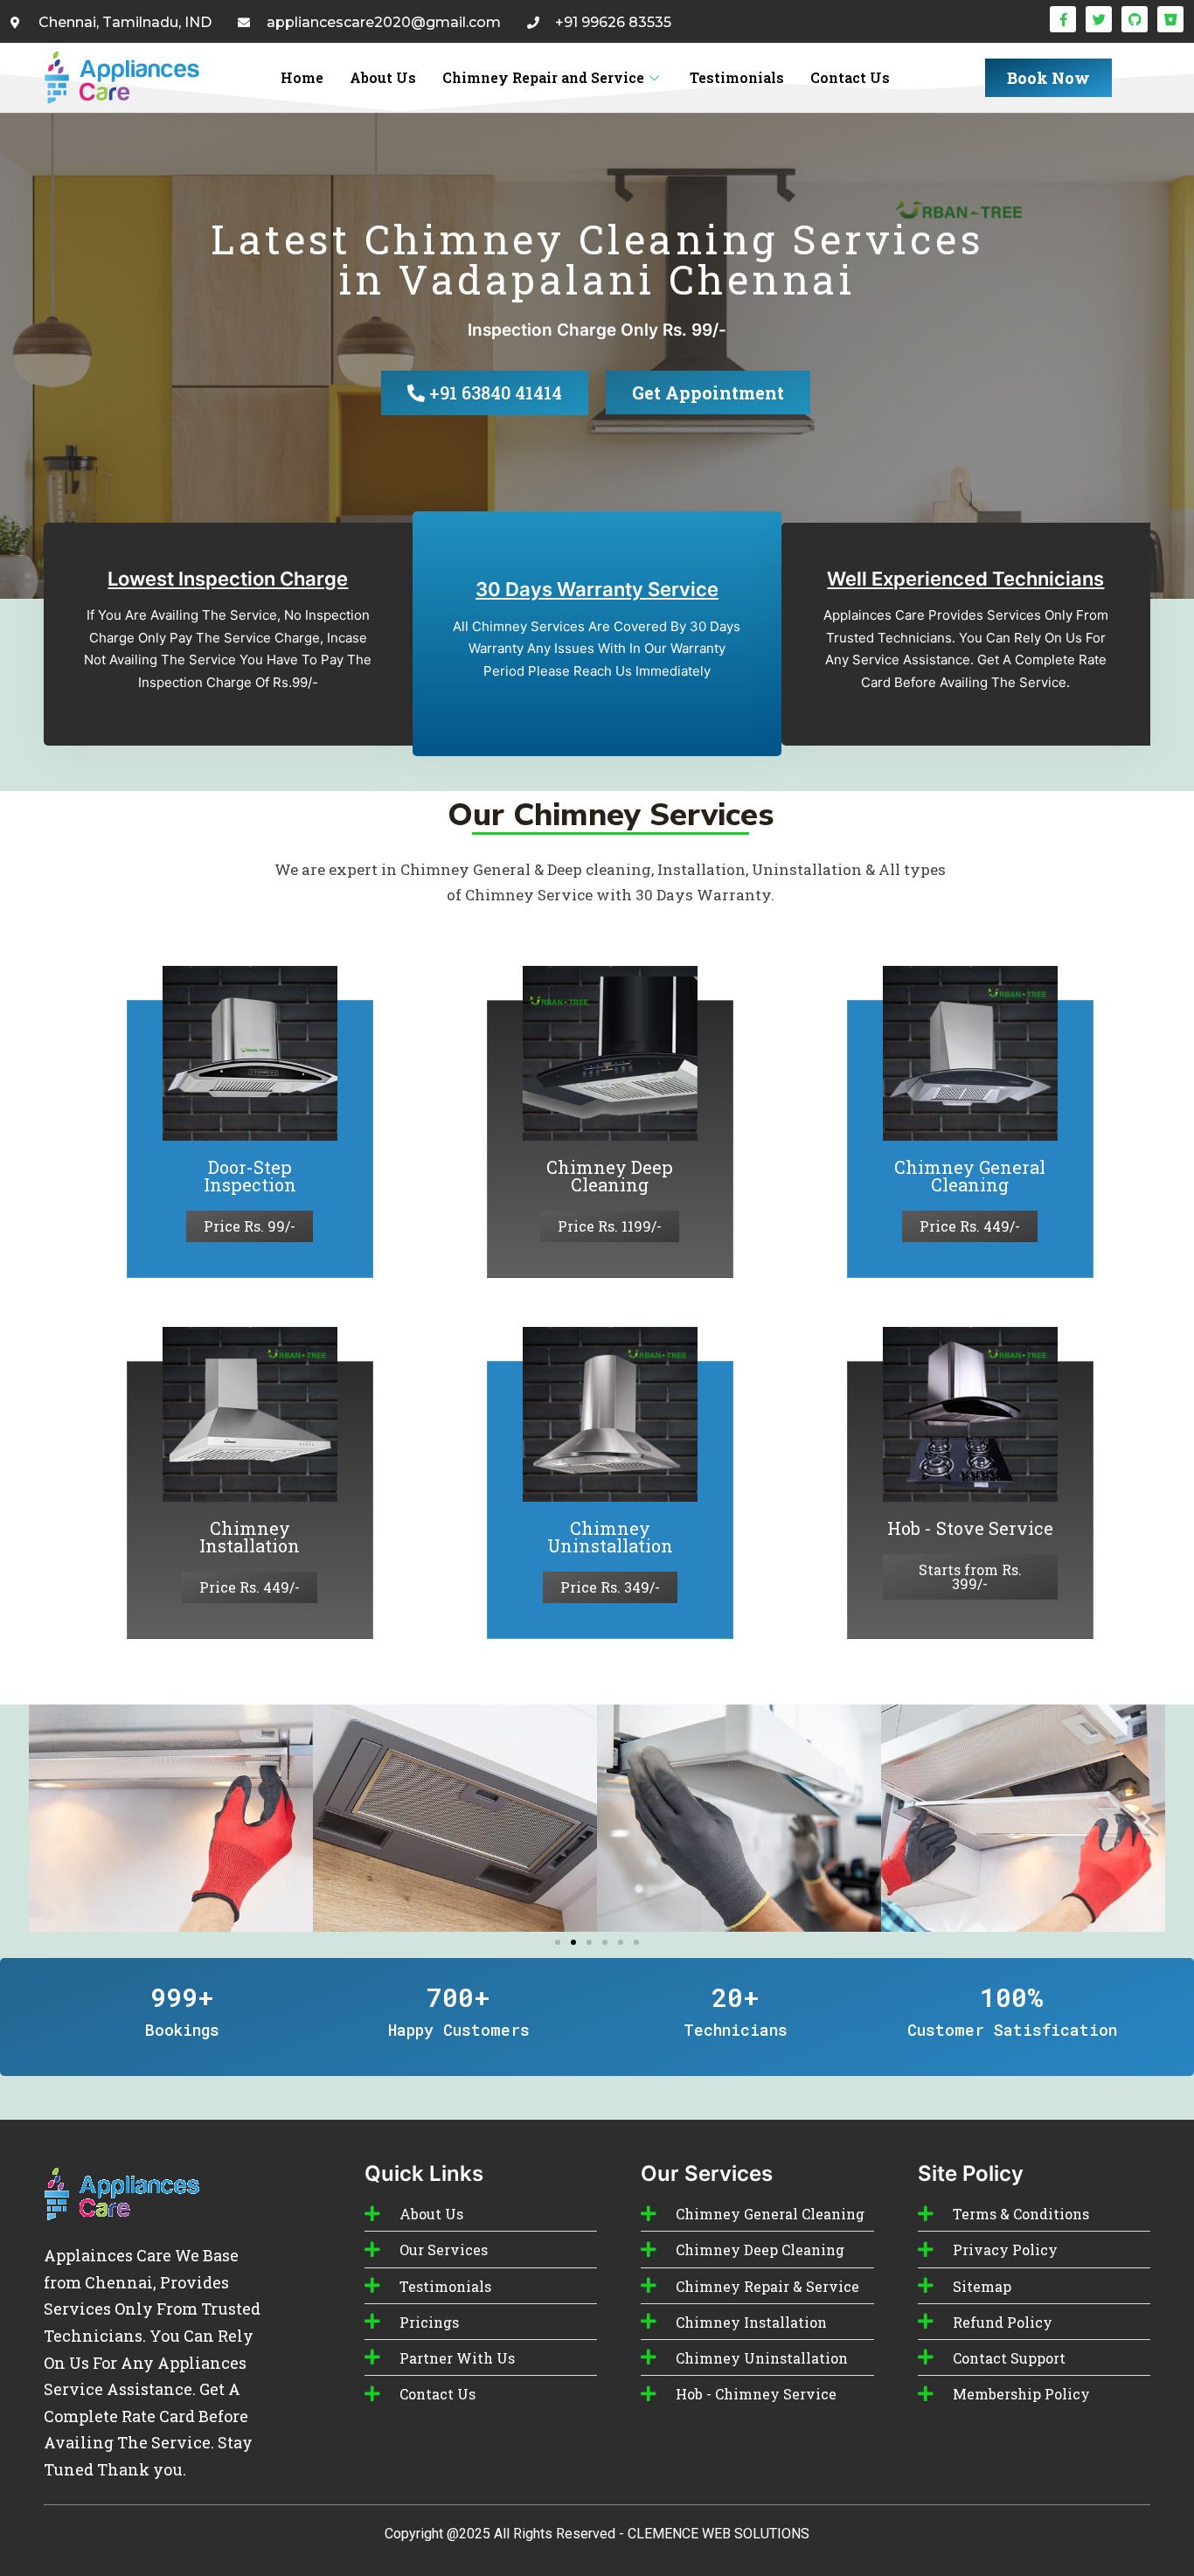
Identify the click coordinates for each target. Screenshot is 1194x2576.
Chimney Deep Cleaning (610, 1176)
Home (302, 77)
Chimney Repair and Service (543, 77)
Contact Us (850, 77)
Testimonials (737, 77)
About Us (383, 77)
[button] (49, 1819)
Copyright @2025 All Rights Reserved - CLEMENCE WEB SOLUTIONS (597, 2534)
